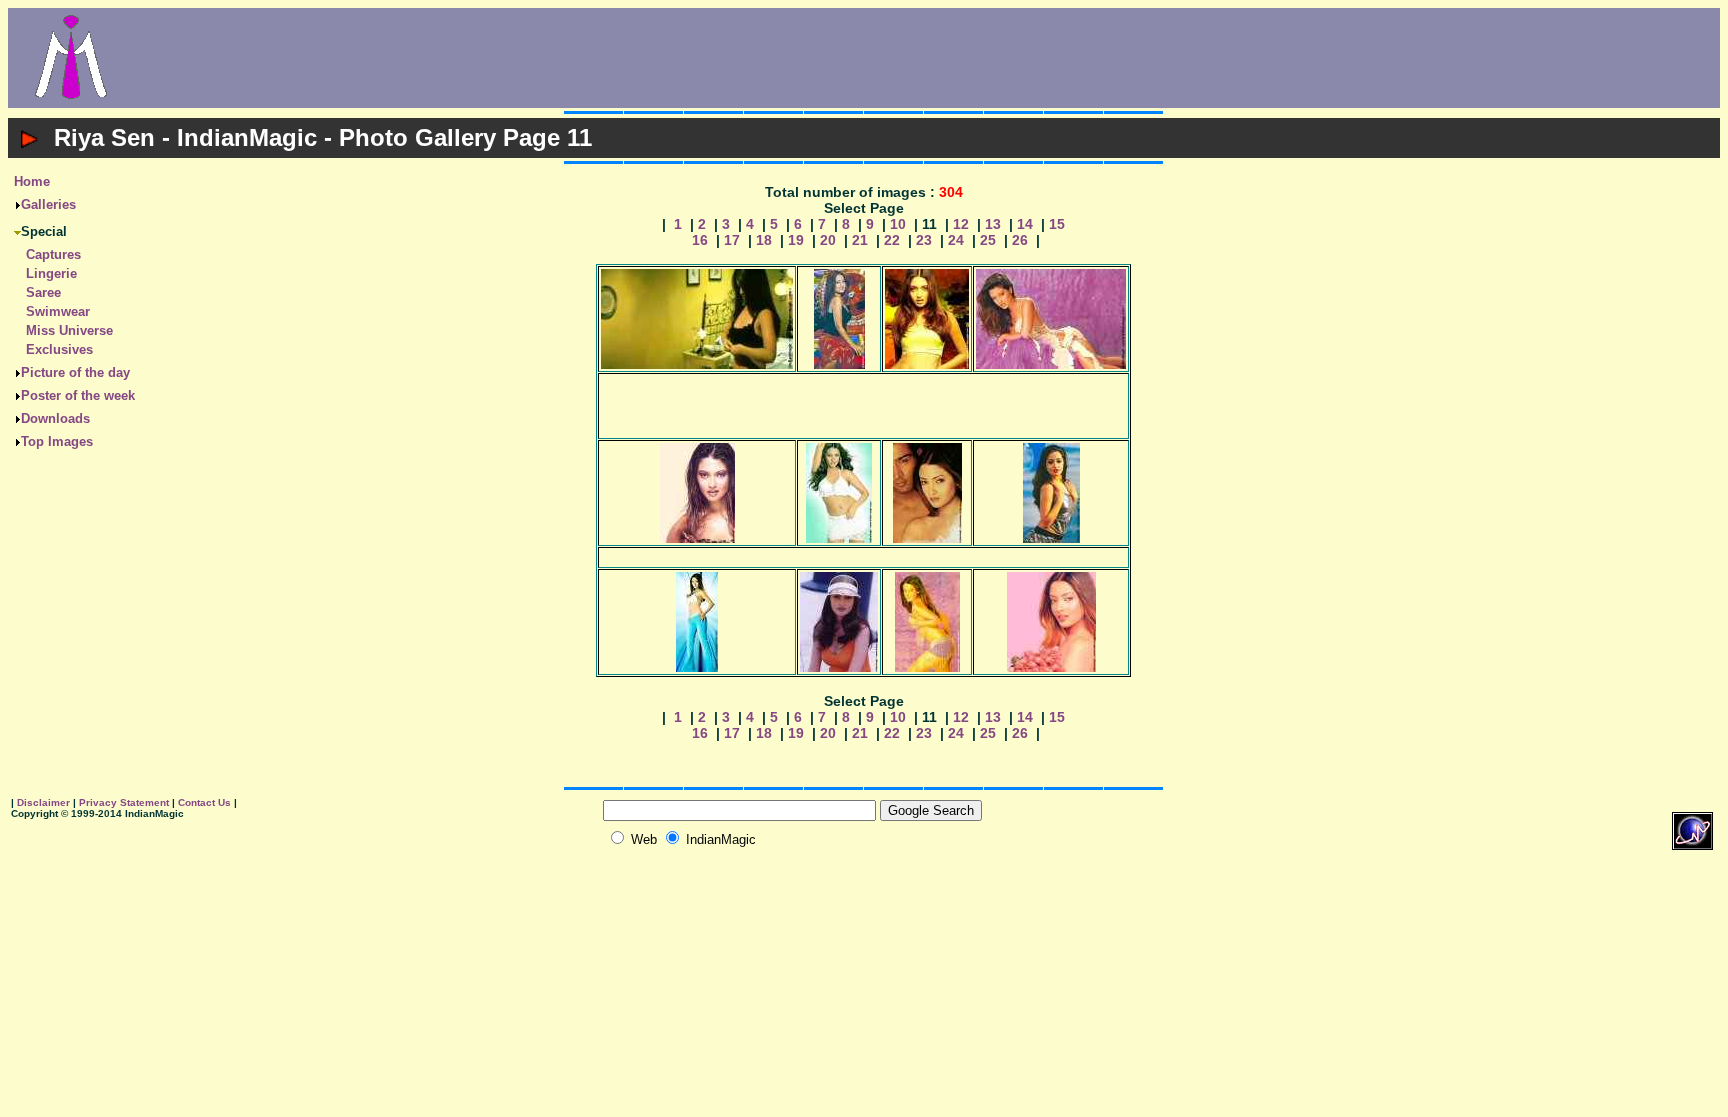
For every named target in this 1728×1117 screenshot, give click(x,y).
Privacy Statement (124, 802)
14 (1025, 224)
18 (764, 240)
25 (988, 240)
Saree (43, 292)
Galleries (48, 204)
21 (860, 240)
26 (1020, 240)
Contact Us (204, 802)
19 (796, 240)
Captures (53, 254)
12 (961, 224)
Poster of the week (78, 395)
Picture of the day (75, 372)
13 (993, 224)
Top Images (57, 441)
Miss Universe (69, 330)
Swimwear (58, 311)
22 (892, 240)
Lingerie (51, 273)
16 (700, 240)
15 (1057, 224)
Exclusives (59, 349)
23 (924, 240)
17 (732, 240)
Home (32, 181)
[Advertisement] (927, 58)
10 (898, 224)
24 (956, 240)
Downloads (55, 418)
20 (828, 240)
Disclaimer (43, 802)
